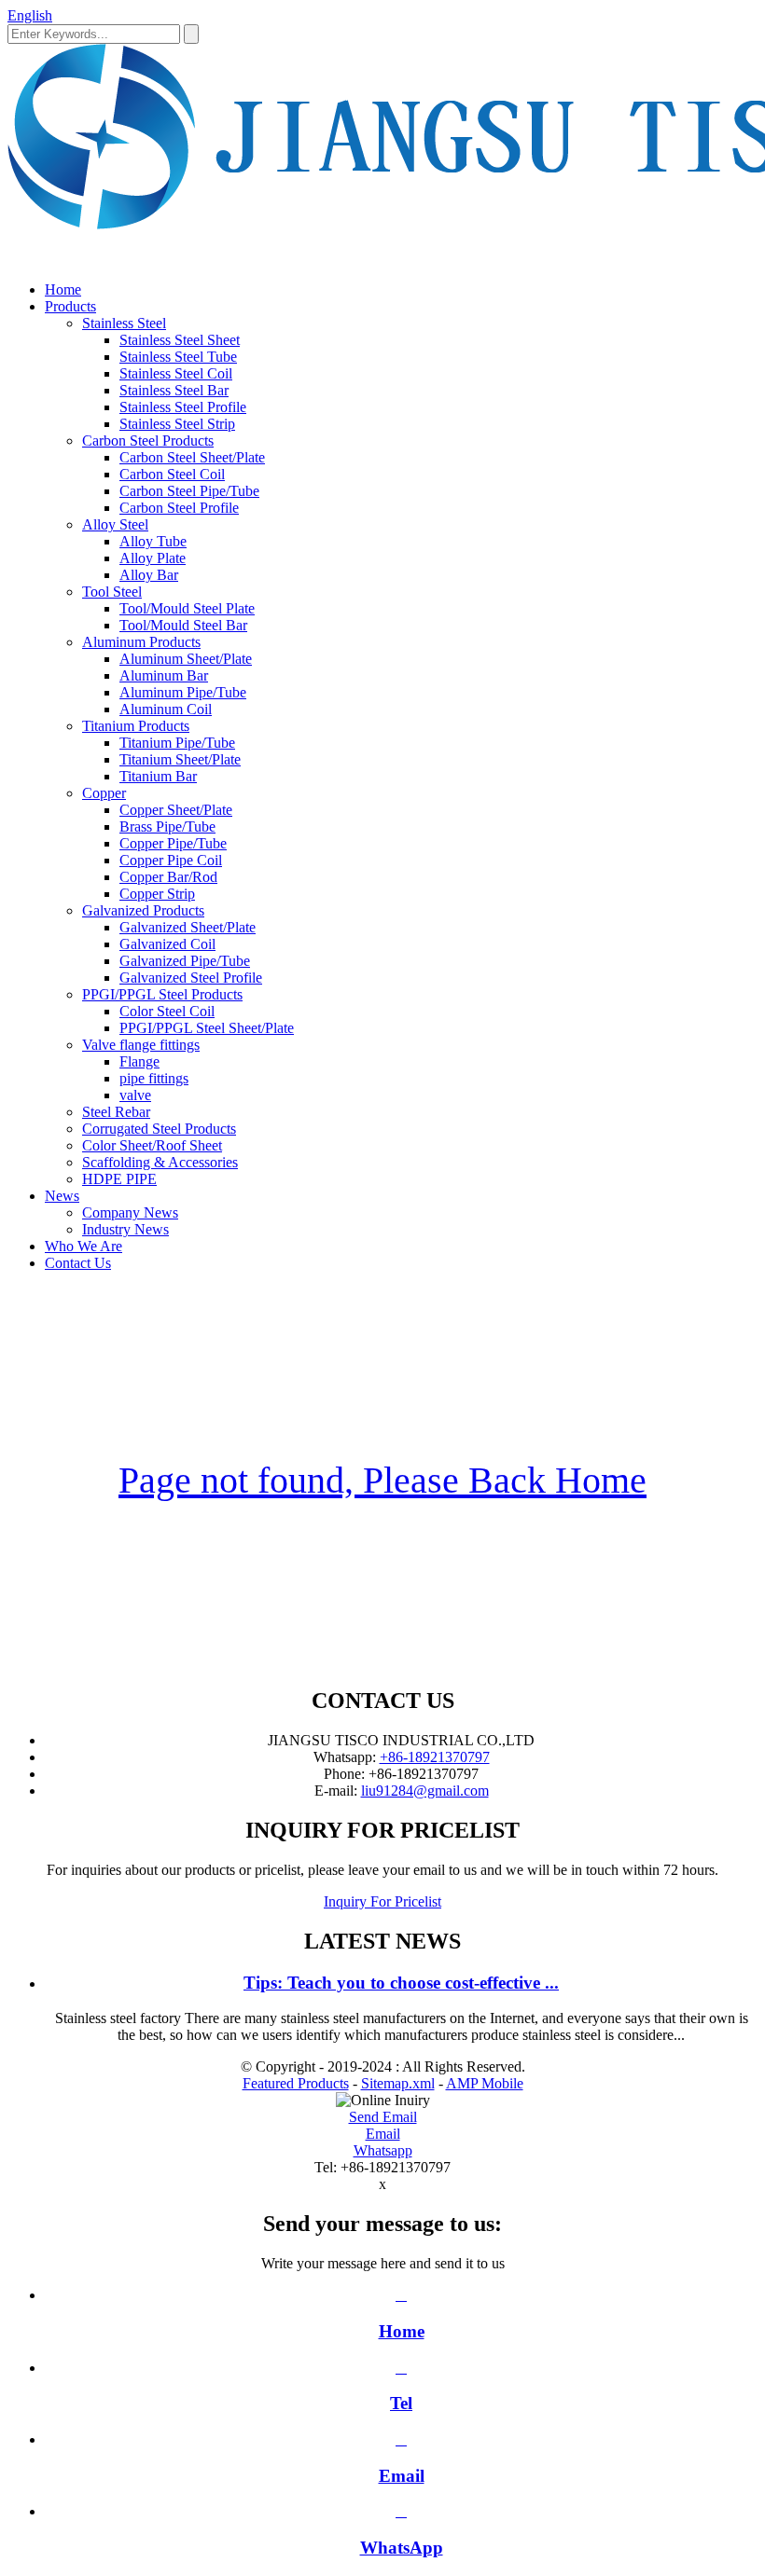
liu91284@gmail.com (425, 1791)
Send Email (383, 2117)
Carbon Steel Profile (179, 508)
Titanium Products (136, 726)
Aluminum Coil (166, 709)
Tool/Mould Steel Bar (183, 625)
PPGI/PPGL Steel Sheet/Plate (207, 1028)
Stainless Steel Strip (177, 424)
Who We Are (83, 1246)
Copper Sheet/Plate (176, 810)
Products (70, 306)
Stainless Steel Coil (176, 373)
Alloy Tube (153, 541)
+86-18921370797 (435, 1757)
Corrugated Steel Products (159, 1129)
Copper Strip (157, 894)
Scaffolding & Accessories (160, 1162)
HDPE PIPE (119, 1179)
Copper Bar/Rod (168, 877)
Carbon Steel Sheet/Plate (192, 457)
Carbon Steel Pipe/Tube (189, 491)
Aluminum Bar (164, 675)
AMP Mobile (485, 2083)
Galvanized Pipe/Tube (185, 961)
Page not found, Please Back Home (382, 1480)
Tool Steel (112, 592)
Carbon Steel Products (148, 441)
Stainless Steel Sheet (180, 340)
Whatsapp (383, 2150)
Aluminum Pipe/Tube (183, 692)
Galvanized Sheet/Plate (188, 927)
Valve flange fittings (141, 1045)
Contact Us (78, 1263)
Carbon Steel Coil (172, 474)
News (62, 1196)
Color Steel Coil (167, 1011)
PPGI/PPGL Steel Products (162, 994)
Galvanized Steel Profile (191, 978)
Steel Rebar (116, 1112)
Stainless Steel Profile (183, 407)
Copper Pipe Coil (171, 860)
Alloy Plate (153, 558)
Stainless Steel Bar (174, 390)
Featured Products (296, 2083)
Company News (130, 1212)
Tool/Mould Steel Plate (187, 608)
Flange (139, 1061)
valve (135, 1095)
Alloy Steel (115, 524)
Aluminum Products (141, 642)
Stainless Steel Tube (178, 357)
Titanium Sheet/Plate (180, 759)
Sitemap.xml (398, 2083)
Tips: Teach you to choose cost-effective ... (401, 1983)
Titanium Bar (158, 776)
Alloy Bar (149, 575)
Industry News (125, 1229)
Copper (104, 793)
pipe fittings (154, 1078)
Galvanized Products (143, 910)
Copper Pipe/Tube (173, 843)
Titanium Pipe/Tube (177, 743)
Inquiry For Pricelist (382, 1901)
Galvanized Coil (167, 944)
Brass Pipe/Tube (167, 827)
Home (63, 289)
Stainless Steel (124, 323)
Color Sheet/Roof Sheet (152, 1145)
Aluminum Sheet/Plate (186, 659)
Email (383, 2134)
